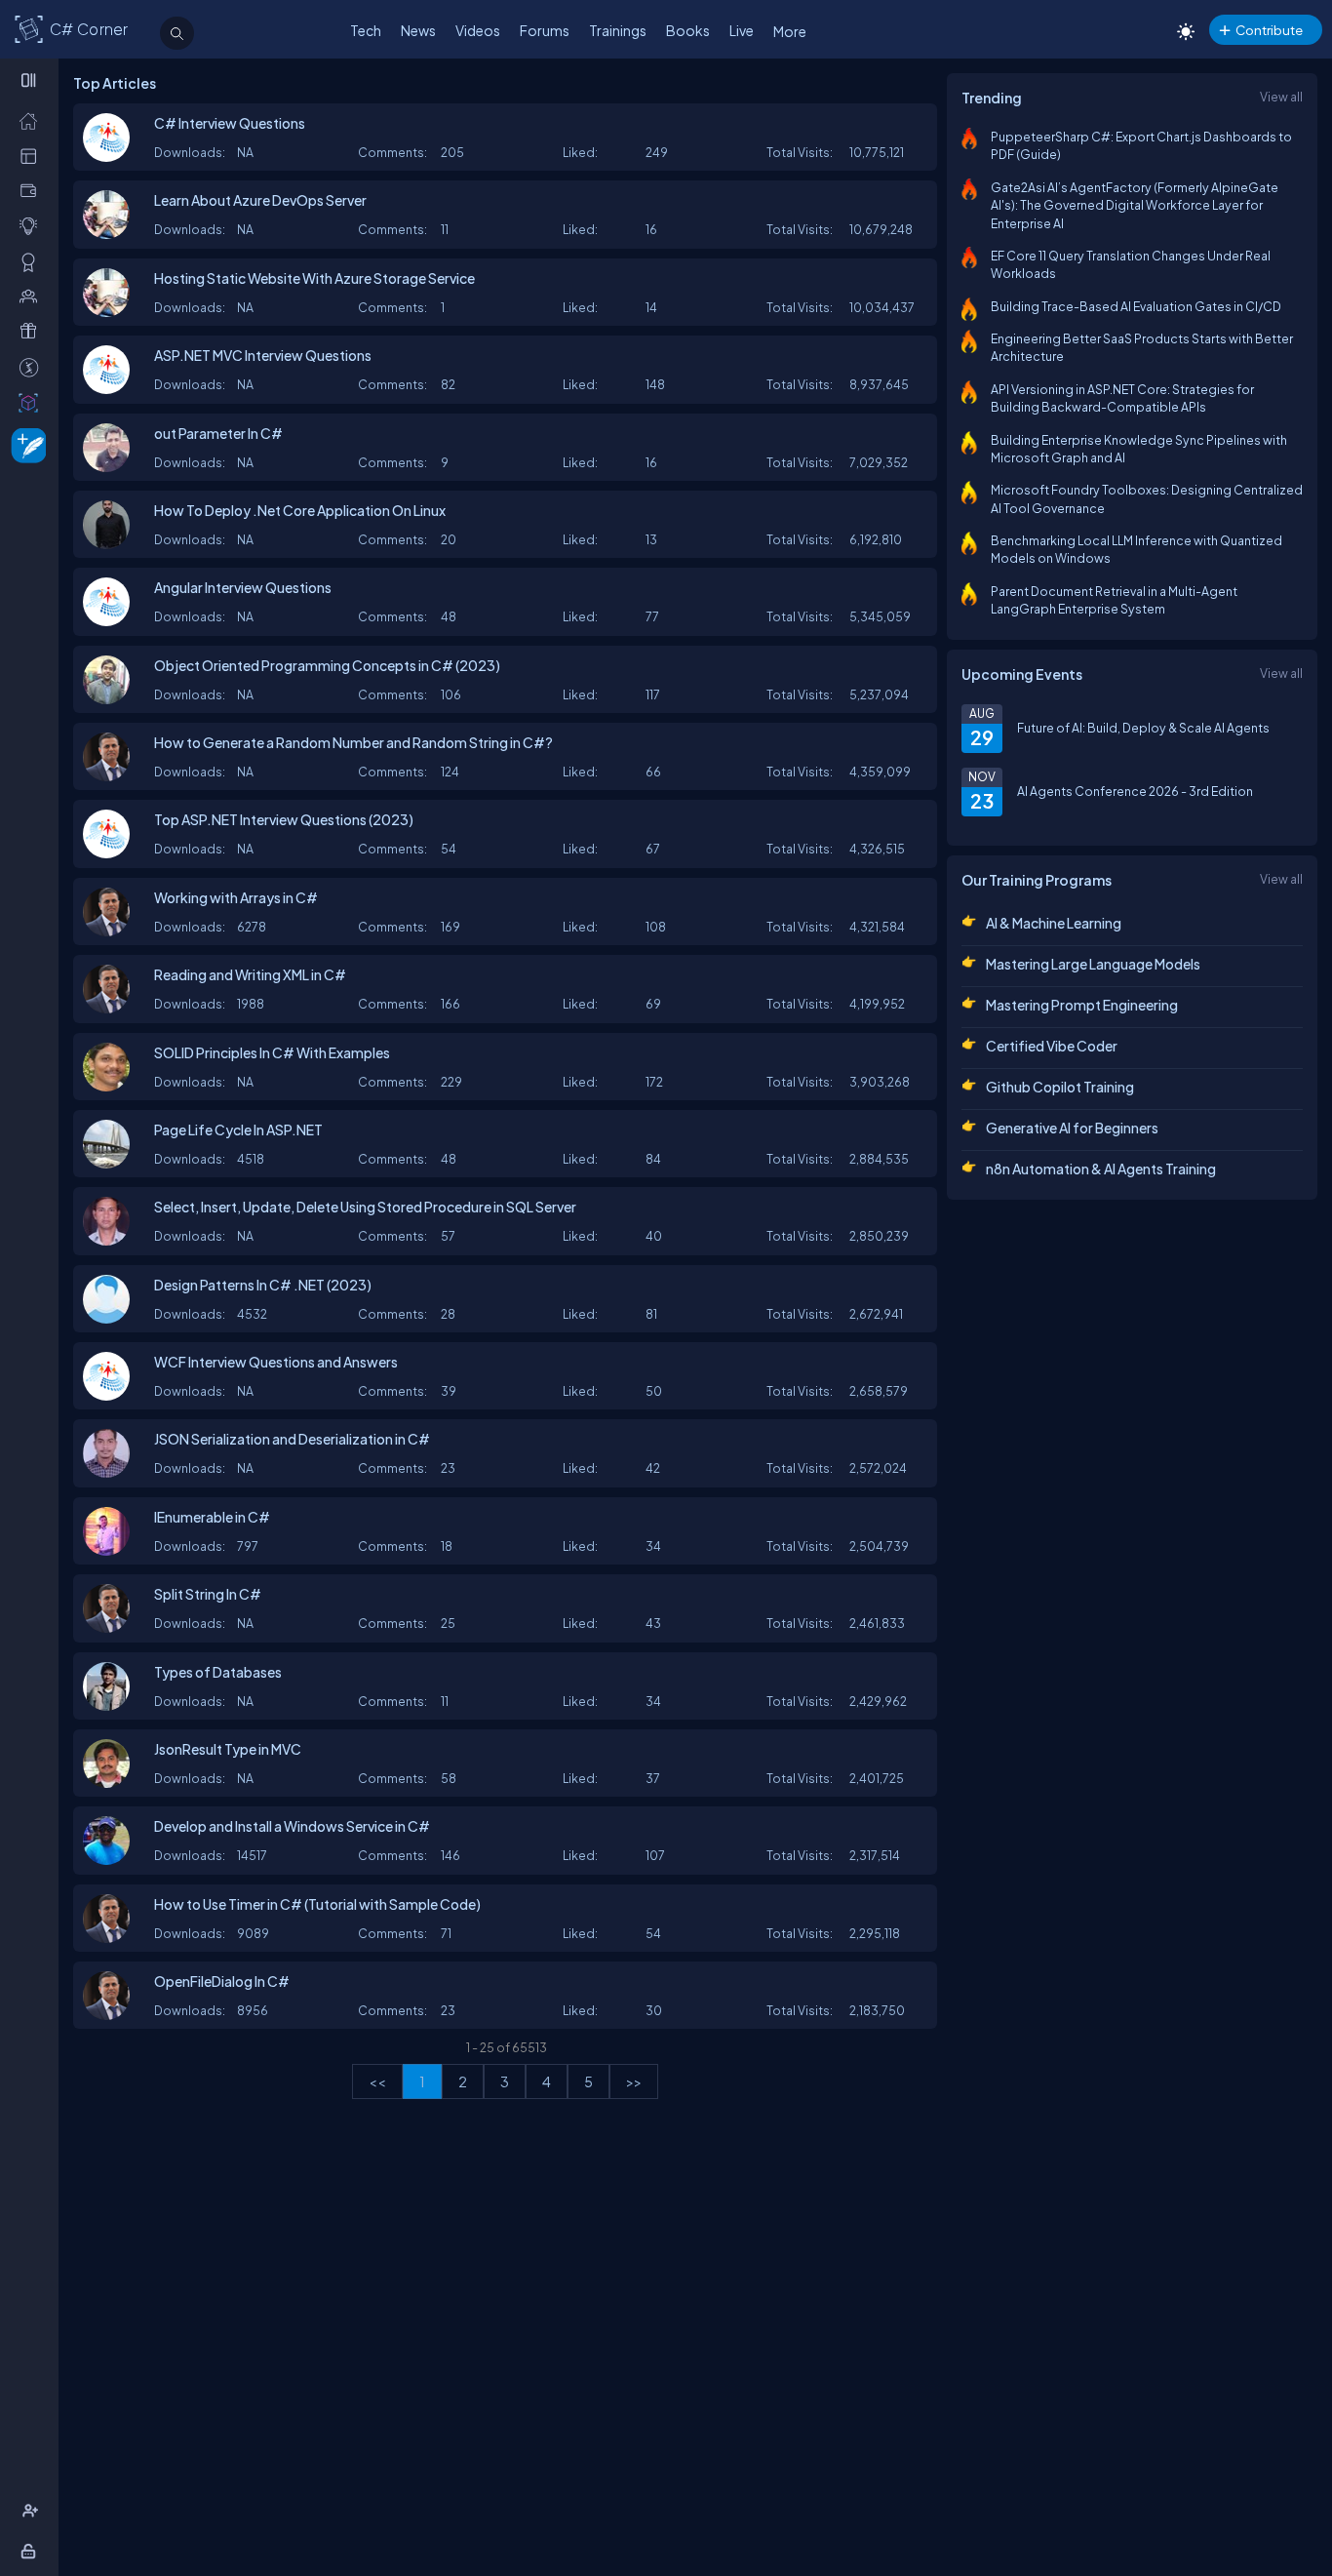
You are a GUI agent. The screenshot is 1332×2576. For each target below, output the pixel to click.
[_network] (33, 296)
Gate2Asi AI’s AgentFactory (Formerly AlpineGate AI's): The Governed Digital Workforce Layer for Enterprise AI (1135, 205)
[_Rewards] (33, 367)
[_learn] (33, 225)
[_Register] (33, 2511)
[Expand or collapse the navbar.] (31, 80)
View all (1281, 97)
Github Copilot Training (1060, 1087)
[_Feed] (33, 120)
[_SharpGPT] (33, 402)
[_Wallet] (33, 190)
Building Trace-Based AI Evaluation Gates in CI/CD (1136, 306)
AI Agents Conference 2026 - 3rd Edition (1135, 791)
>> (634, 2081)
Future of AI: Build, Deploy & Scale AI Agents (1143, 728)
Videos (478, 30)
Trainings (618, 30)
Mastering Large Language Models (1093, 964)
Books (688, 30)
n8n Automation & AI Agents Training (1101, 1169)
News (418, 30)
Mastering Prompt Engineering (1082, 1005)
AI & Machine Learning (1054, 923)
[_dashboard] (33, 155)
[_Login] (32, 2551)
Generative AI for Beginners (1072, 1128)
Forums (545, 30)
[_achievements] (33, 261)
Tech (366, 30)
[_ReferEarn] (33, 331)
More (790, 31)
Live (742, 30)
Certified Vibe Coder (1052, 1046)
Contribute (1269, 30)
